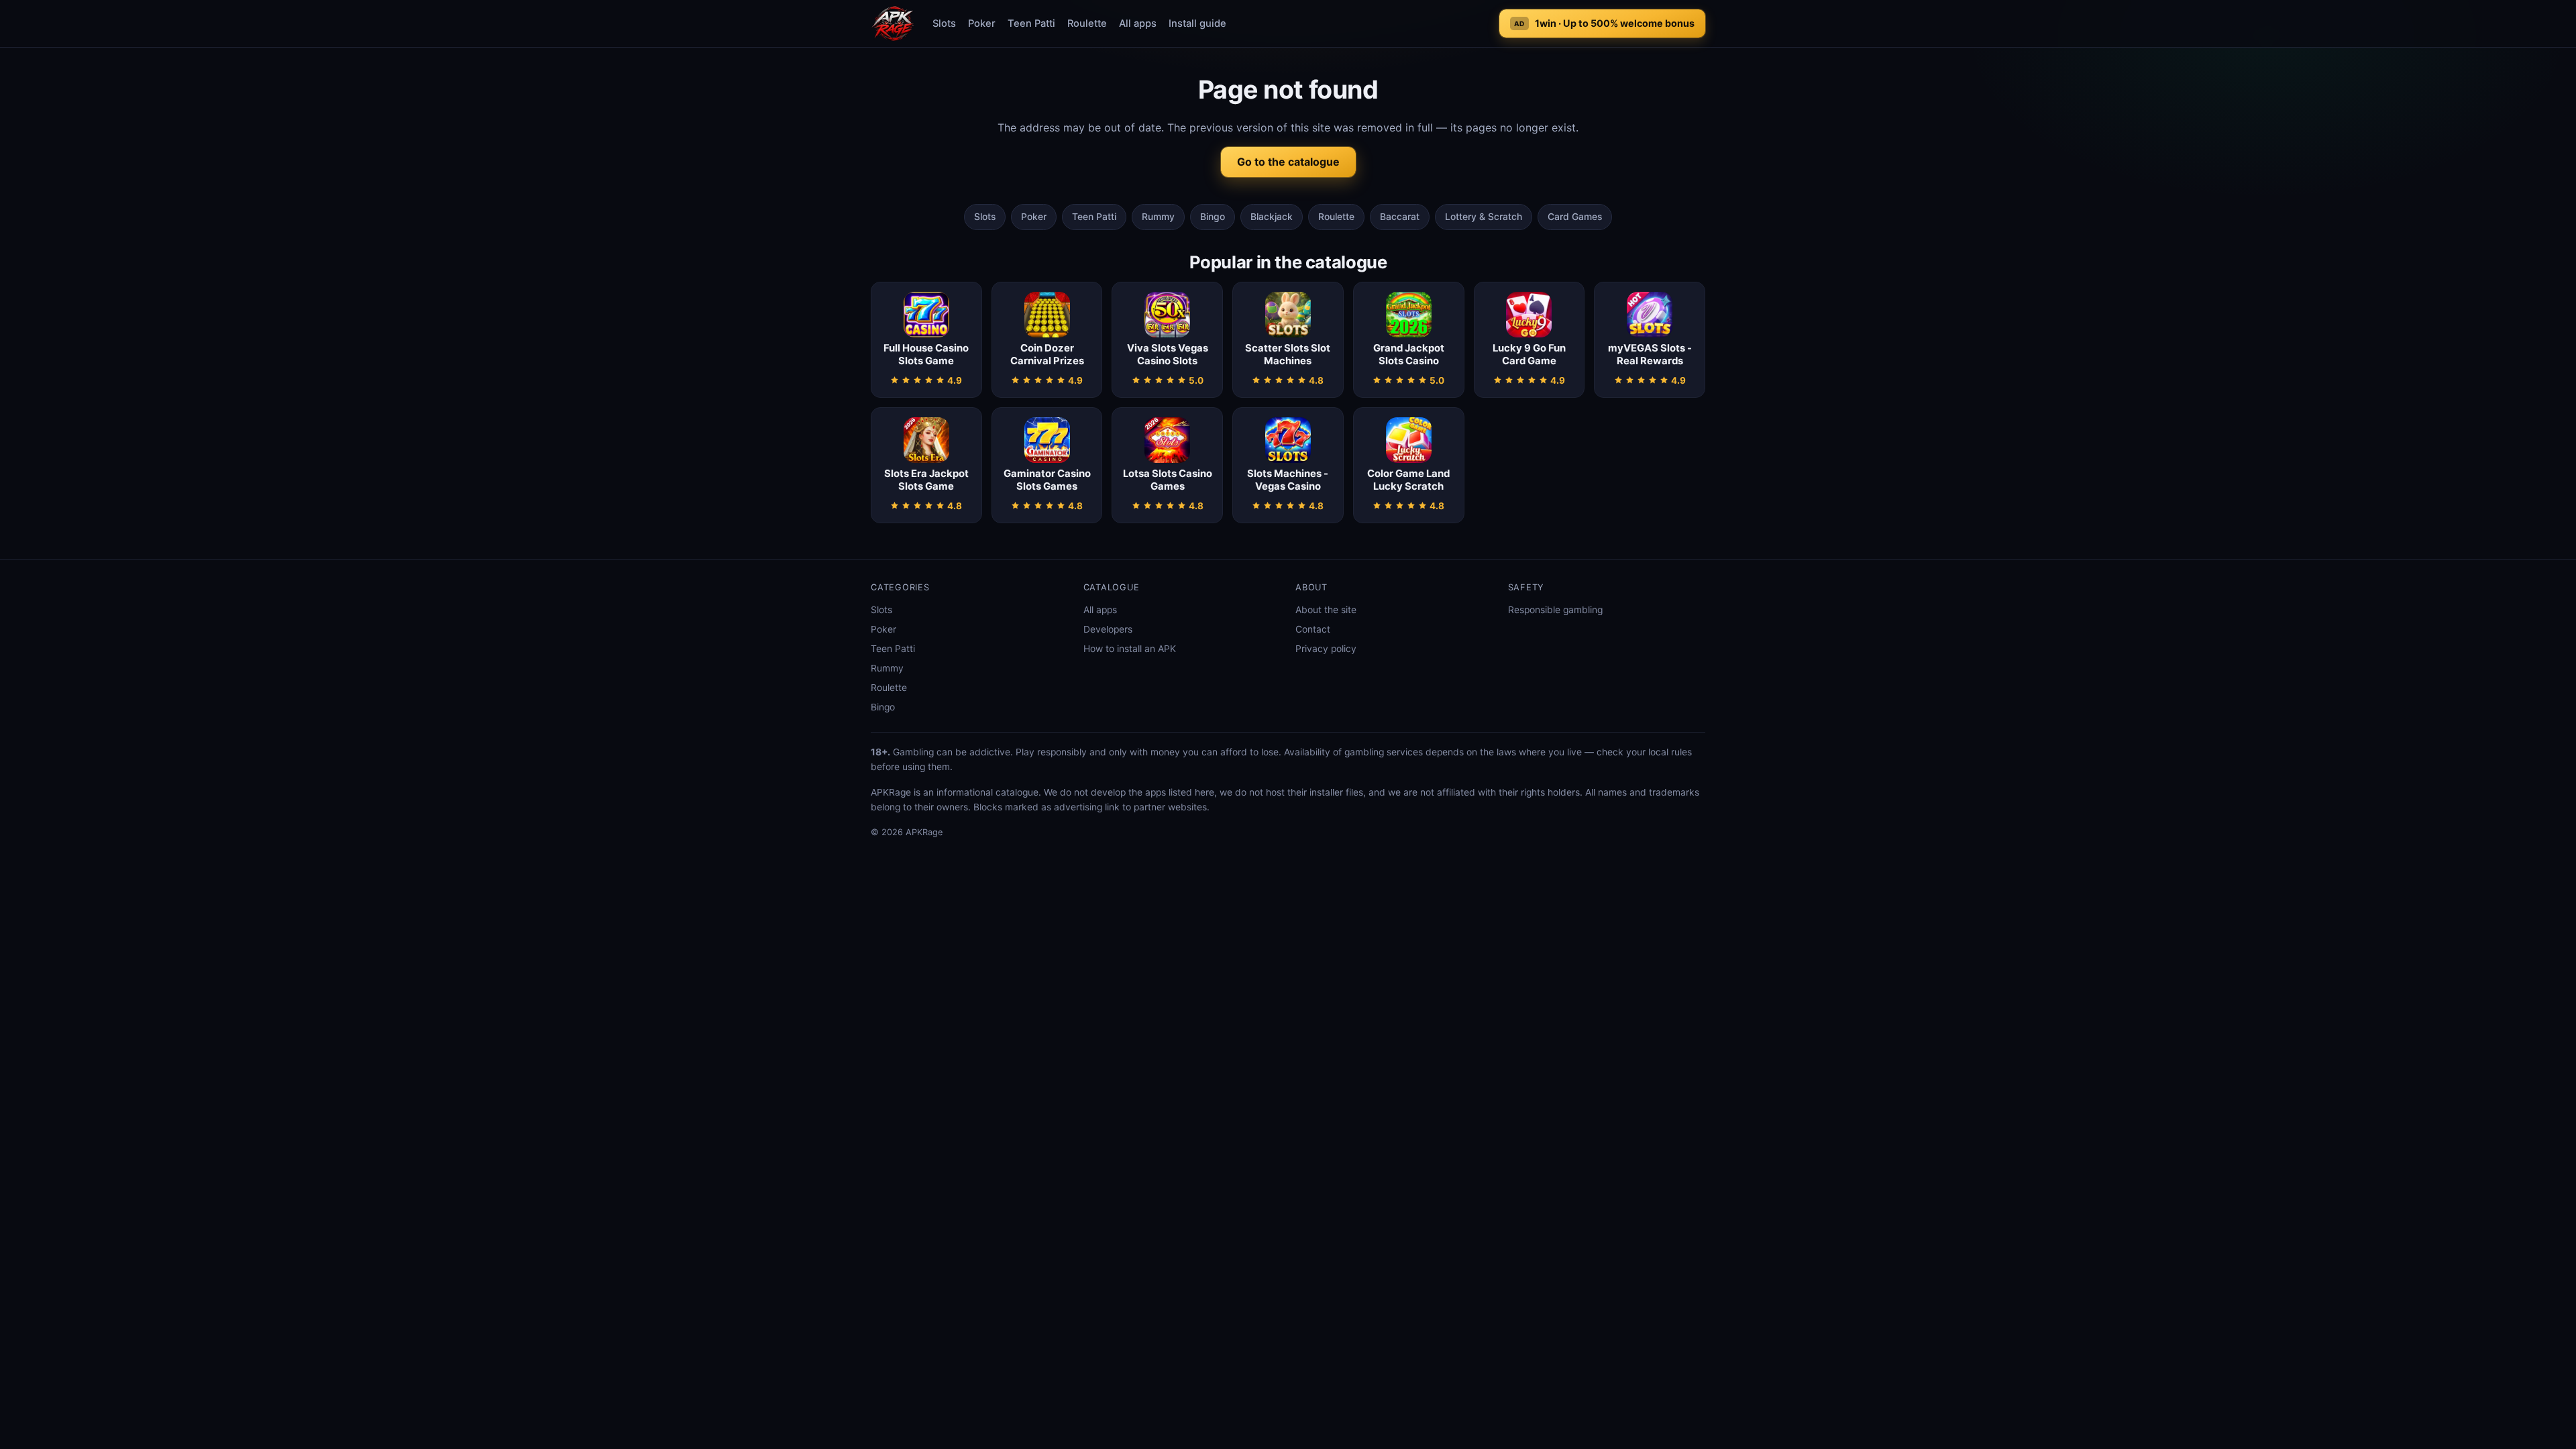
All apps (1138, 23)
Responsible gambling (1555, 610)
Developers (1108, 629)
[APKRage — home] (893, 23)
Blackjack (1272, 217)
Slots (944, 23)
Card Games (1575, 217)
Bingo (1213, 217)
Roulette (1087, 23)
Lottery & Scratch (1484, 217)
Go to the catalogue (1288, 162)
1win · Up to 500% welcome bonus (1604, 23)
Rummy (1158, 217)
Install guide (1197, 23)
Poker (982, 23)
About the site (1326, 610)
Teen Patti (1031, 23)
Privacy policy (1326, 649)
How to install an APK (1130, 649)
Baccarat (1400, 217)
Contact (1313, 629)
